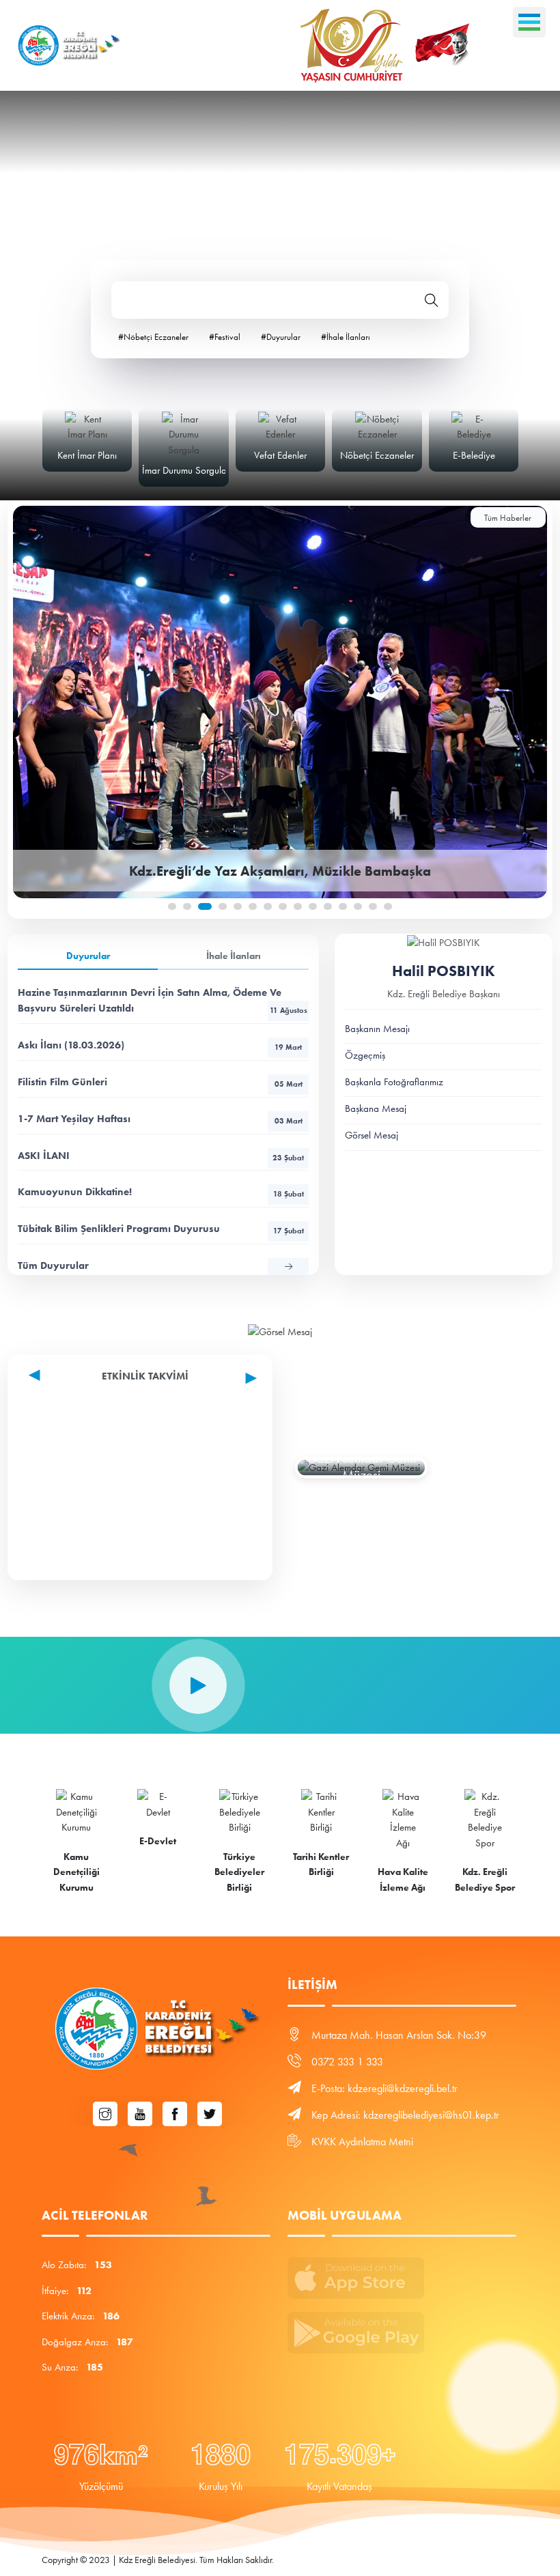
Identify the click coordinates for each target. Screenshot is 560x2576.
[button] (172, 906)
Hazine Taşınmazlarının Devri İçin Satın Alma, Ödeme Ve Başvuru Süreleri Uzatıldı (162, 1000)
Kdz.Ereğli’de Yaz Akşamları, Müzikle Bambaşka (280, 871)
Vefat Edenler (280, 455)
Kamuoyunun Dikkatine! (160, 1192)
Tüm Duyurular (53, 1265)
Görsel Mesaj (372, 1135)
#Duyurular (281, 337)
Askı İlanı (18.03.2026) (160, 1045)
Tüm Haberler (508, 518)
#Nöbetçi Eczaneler (153, 337)
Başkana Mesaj (376, 1108)
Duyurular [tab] (88, 956)
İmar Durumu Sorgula (184, 470)
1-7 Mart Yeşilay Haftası (160, 1119)
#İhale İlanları (346, 337)
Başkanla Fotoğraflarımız (394, 1082)
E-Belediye (474, 455)
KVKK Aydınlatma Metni (362, 2142)
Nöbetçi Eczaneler (377, 455)
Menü (529, 22)
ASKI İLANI (161, 1156)
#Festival (225, 337)
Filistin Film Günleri (160, 1082)
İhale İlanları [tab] (234, 956)
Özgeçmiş (365, 1055)
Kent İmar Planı (87, 455)
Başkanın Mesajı (377, 1029)
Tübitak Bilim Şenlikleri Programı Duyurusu (160, 1229)
